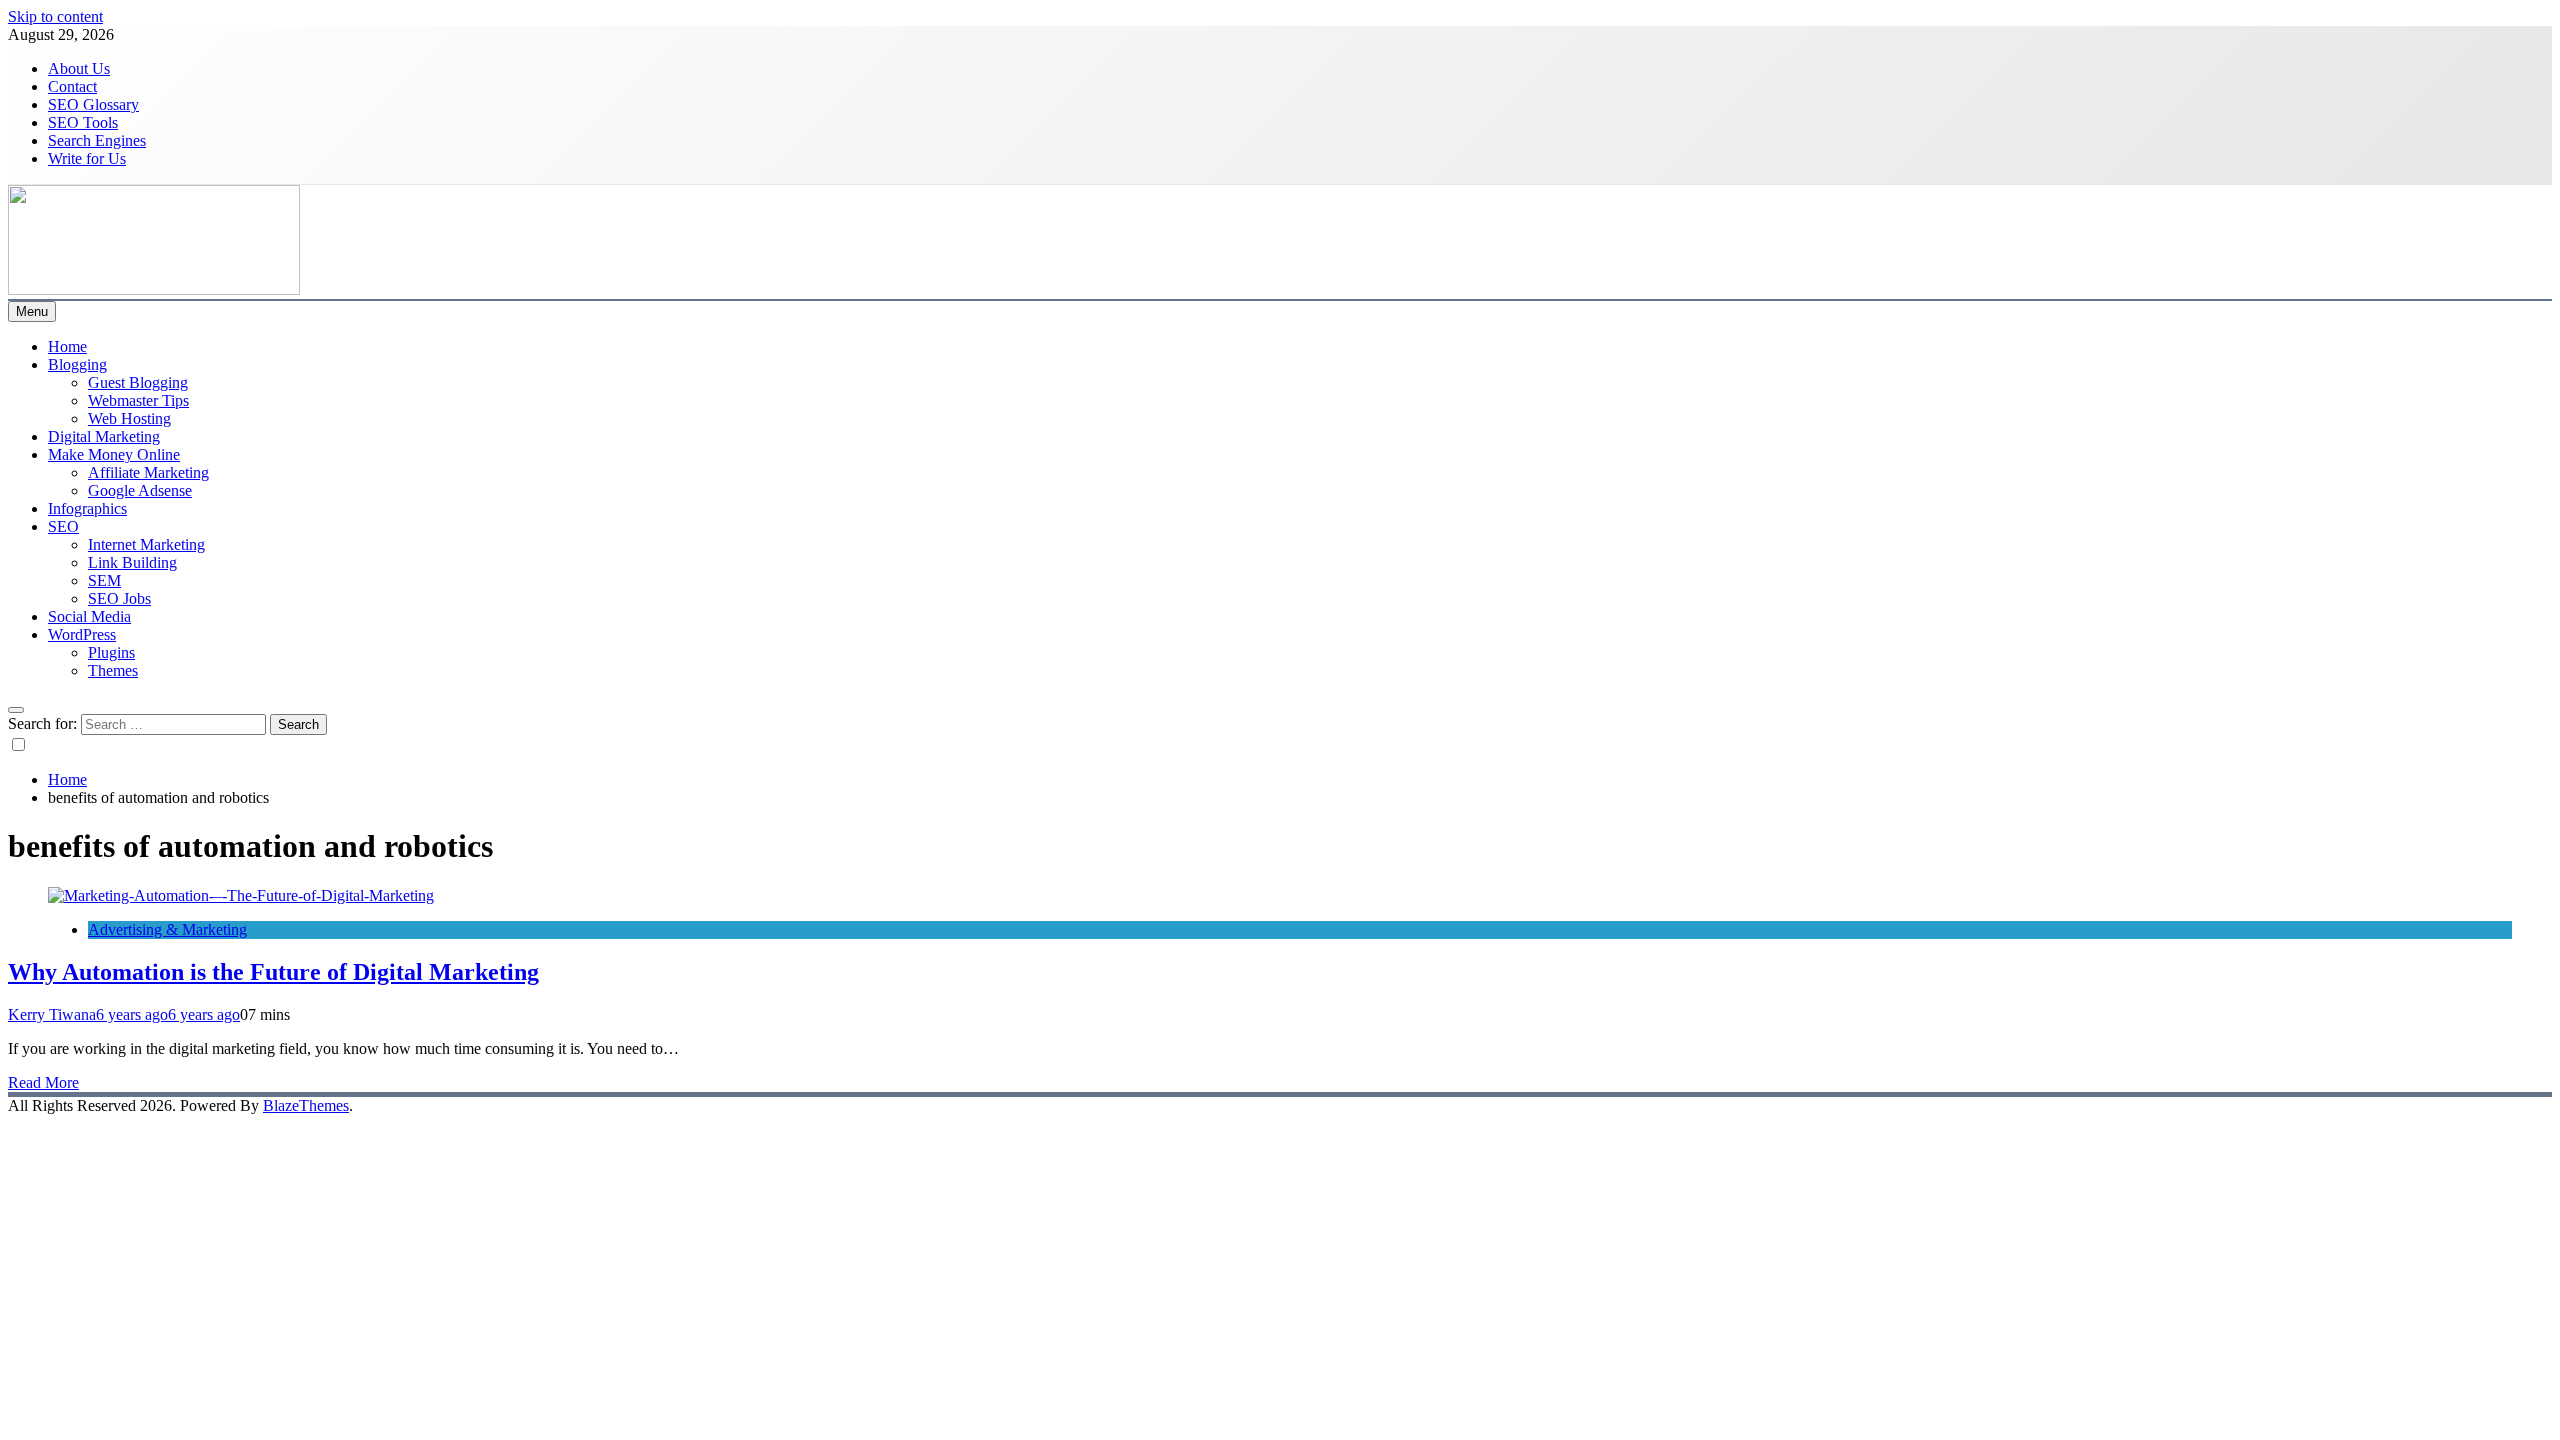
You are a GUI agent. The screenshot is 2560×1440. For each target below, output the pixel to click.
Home (67, 346)
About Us (79, 68)
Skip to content (55, 16)
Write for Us (87, 158)
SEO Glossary (93, 104)
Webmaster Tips (138, 400)
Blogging (77, 364)
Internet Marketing (146, 544)
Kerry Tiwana (52, 1014)
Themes (113, 670)
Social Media (89, 616)
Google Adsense (140, 490)
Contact (72, 86)
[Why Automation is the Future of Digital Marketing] (241, 895)
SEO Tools (83, 122)
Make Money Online (114, 454)
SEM (104, 580)
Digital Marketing (104, 436)
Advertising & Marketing (167, 929)
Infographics (87, 508)
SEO (63, 526)
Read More (43, 1082)
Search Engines (97, 140)
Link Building (132, 562)
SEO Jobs (119, 598)
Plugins (111, 652)
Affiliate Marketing (148, 472)
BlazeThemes (306, 1105)
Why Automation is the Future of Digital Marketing (273, 972)
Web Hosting (129, 418)
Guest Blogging (138, 382)
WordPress (82, 634)
